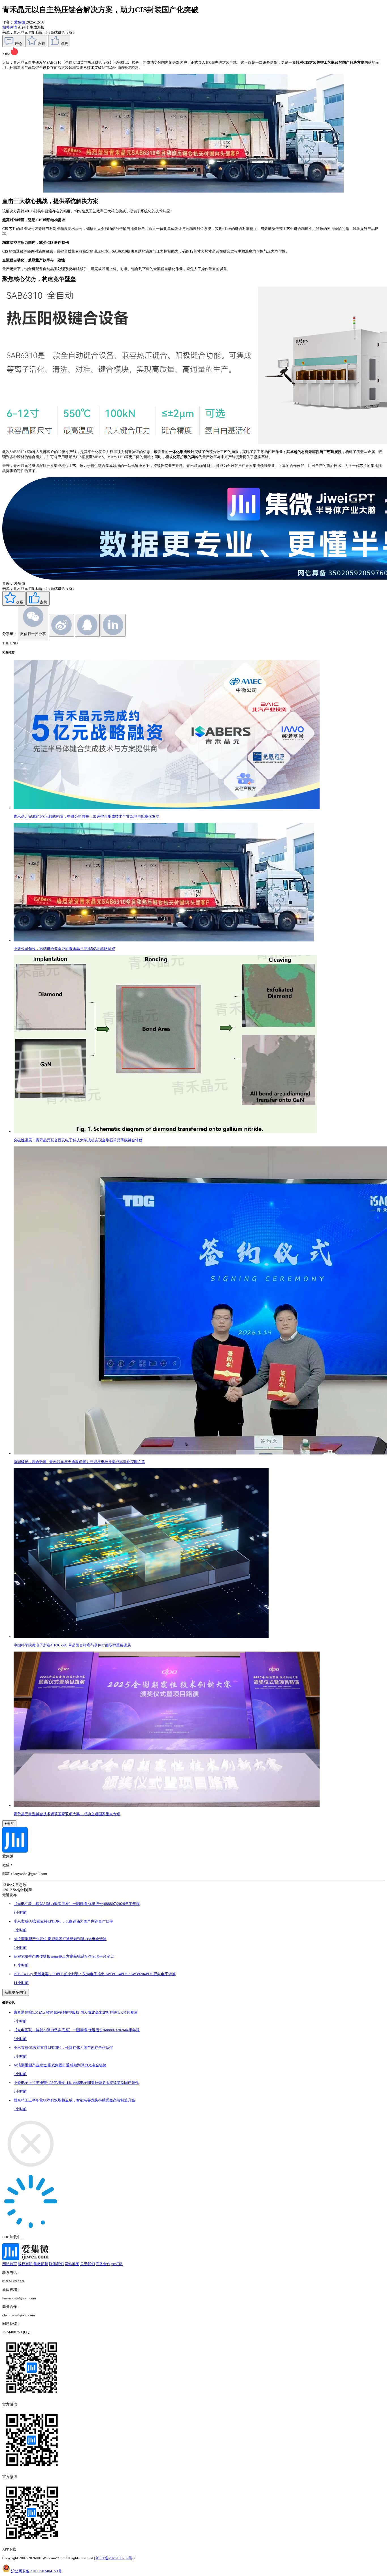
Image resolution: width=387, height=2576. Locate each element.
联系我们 (56, 2264)
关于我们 (88, 2264)
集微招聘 (41, 2264)
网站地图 (72, 2264)
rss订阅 (117, 2264)
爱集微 (20, 22)
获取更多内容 (16, 1992)
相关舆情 (10, 27)
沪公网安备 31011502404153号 (36, 2571)
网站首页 (10, 2264)
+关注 (9, 1824)
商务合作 (103, 2264)
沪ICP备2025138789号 (114, 2558)
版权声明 (25, 2264)
